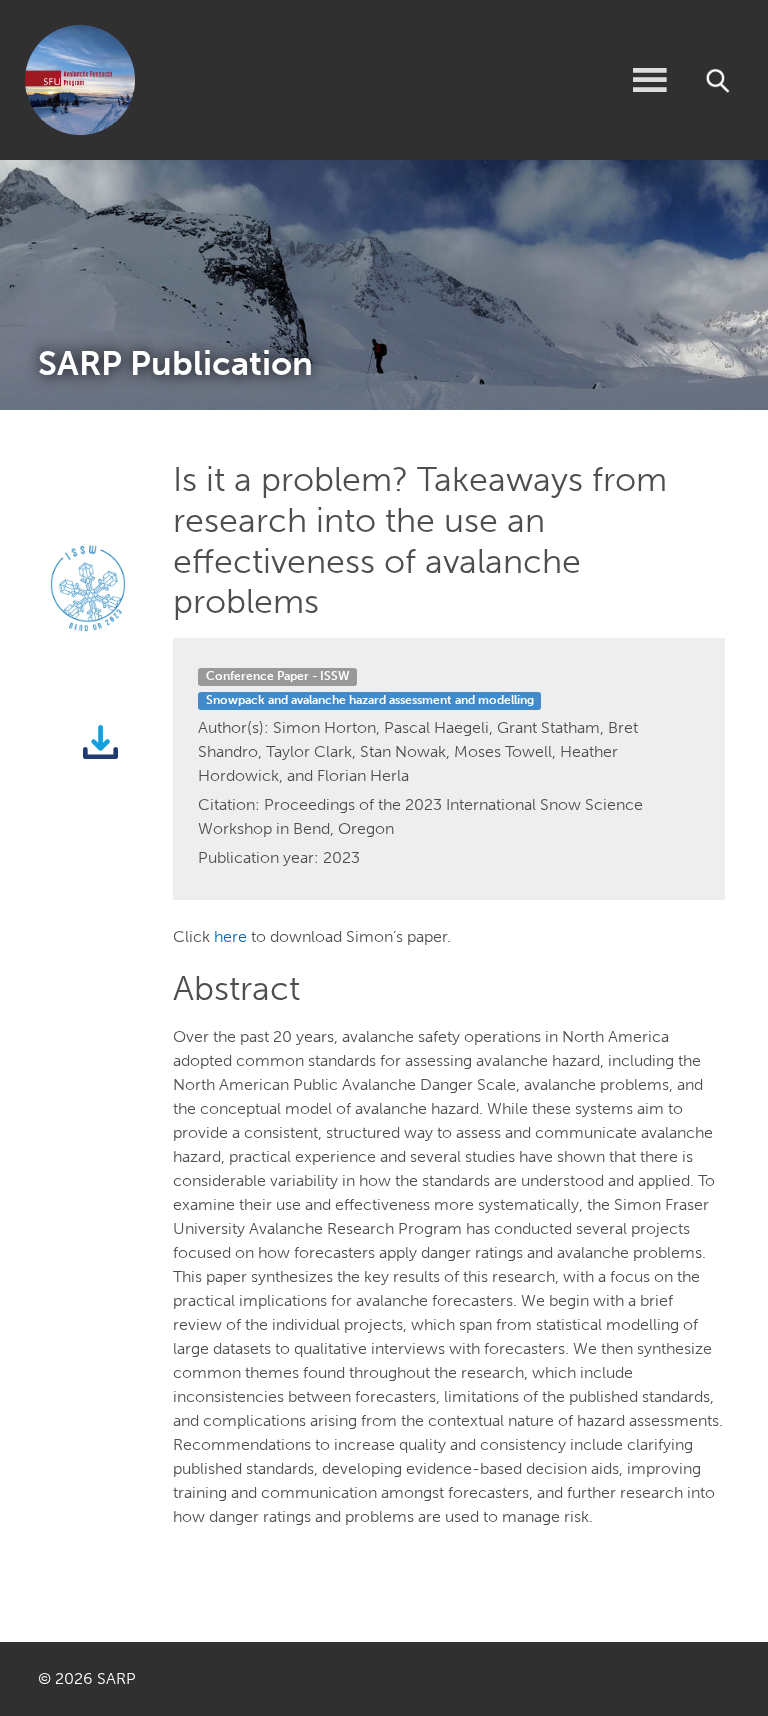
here (230, 936)
